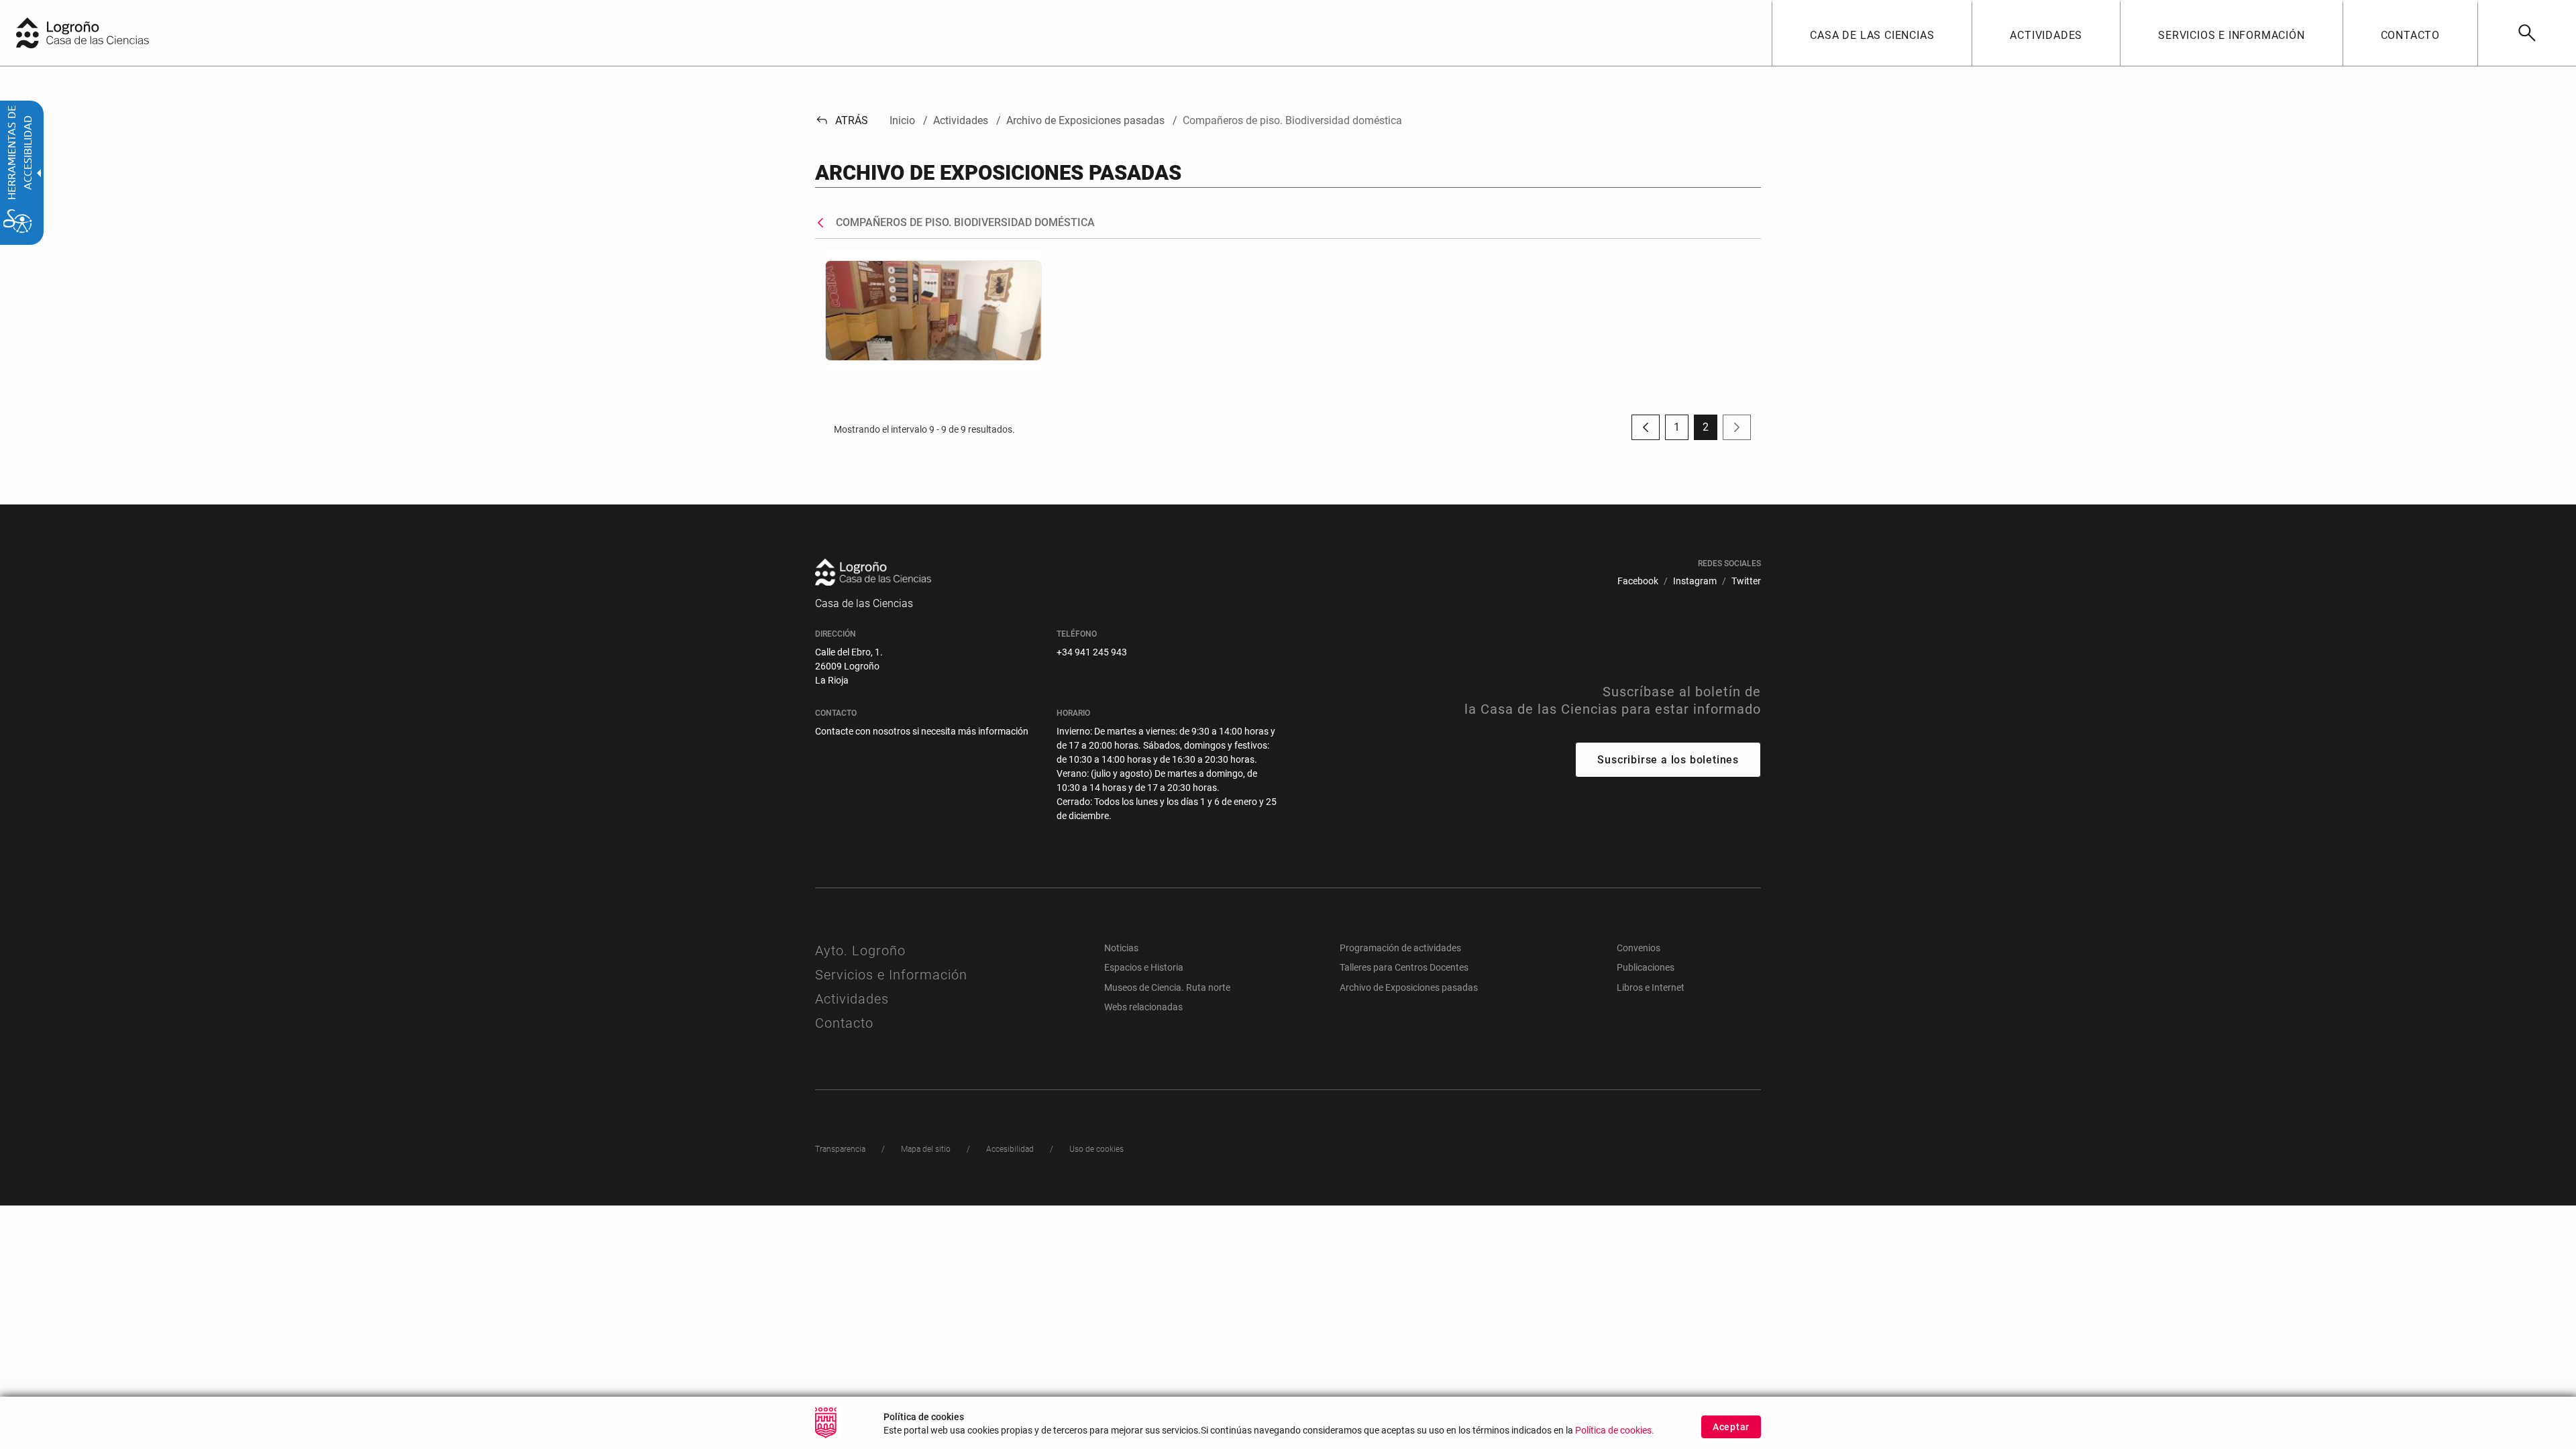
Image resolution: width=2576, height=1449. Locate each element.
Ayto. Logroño (860, 951)
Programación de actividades (1400, 948)
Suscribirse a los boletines (1668, 760)
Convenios (1639, 948)
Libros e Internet (1651, 987)
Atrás (842, 120)
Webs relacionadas (1143, 1007)
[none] (28, 33)
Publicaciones (1646, 967)
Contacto (844, 1023)
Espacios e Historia (1144, 967)
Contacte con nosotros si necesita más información (922, 731)
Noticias (1121, 948)
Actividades (852, 999)
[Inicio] (111, 32)
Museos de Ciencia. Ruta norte (1167, 987)
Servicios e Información (891, 975)
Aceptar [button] (1731, 1427)
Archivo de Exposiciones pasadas (1409, 987)
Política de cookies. (1615, 1431)
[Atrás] (824, 223)
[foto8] (933, 310)
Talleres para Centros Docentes (1404, 967)
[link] (2527, 33)
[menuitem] (1872, 33)
